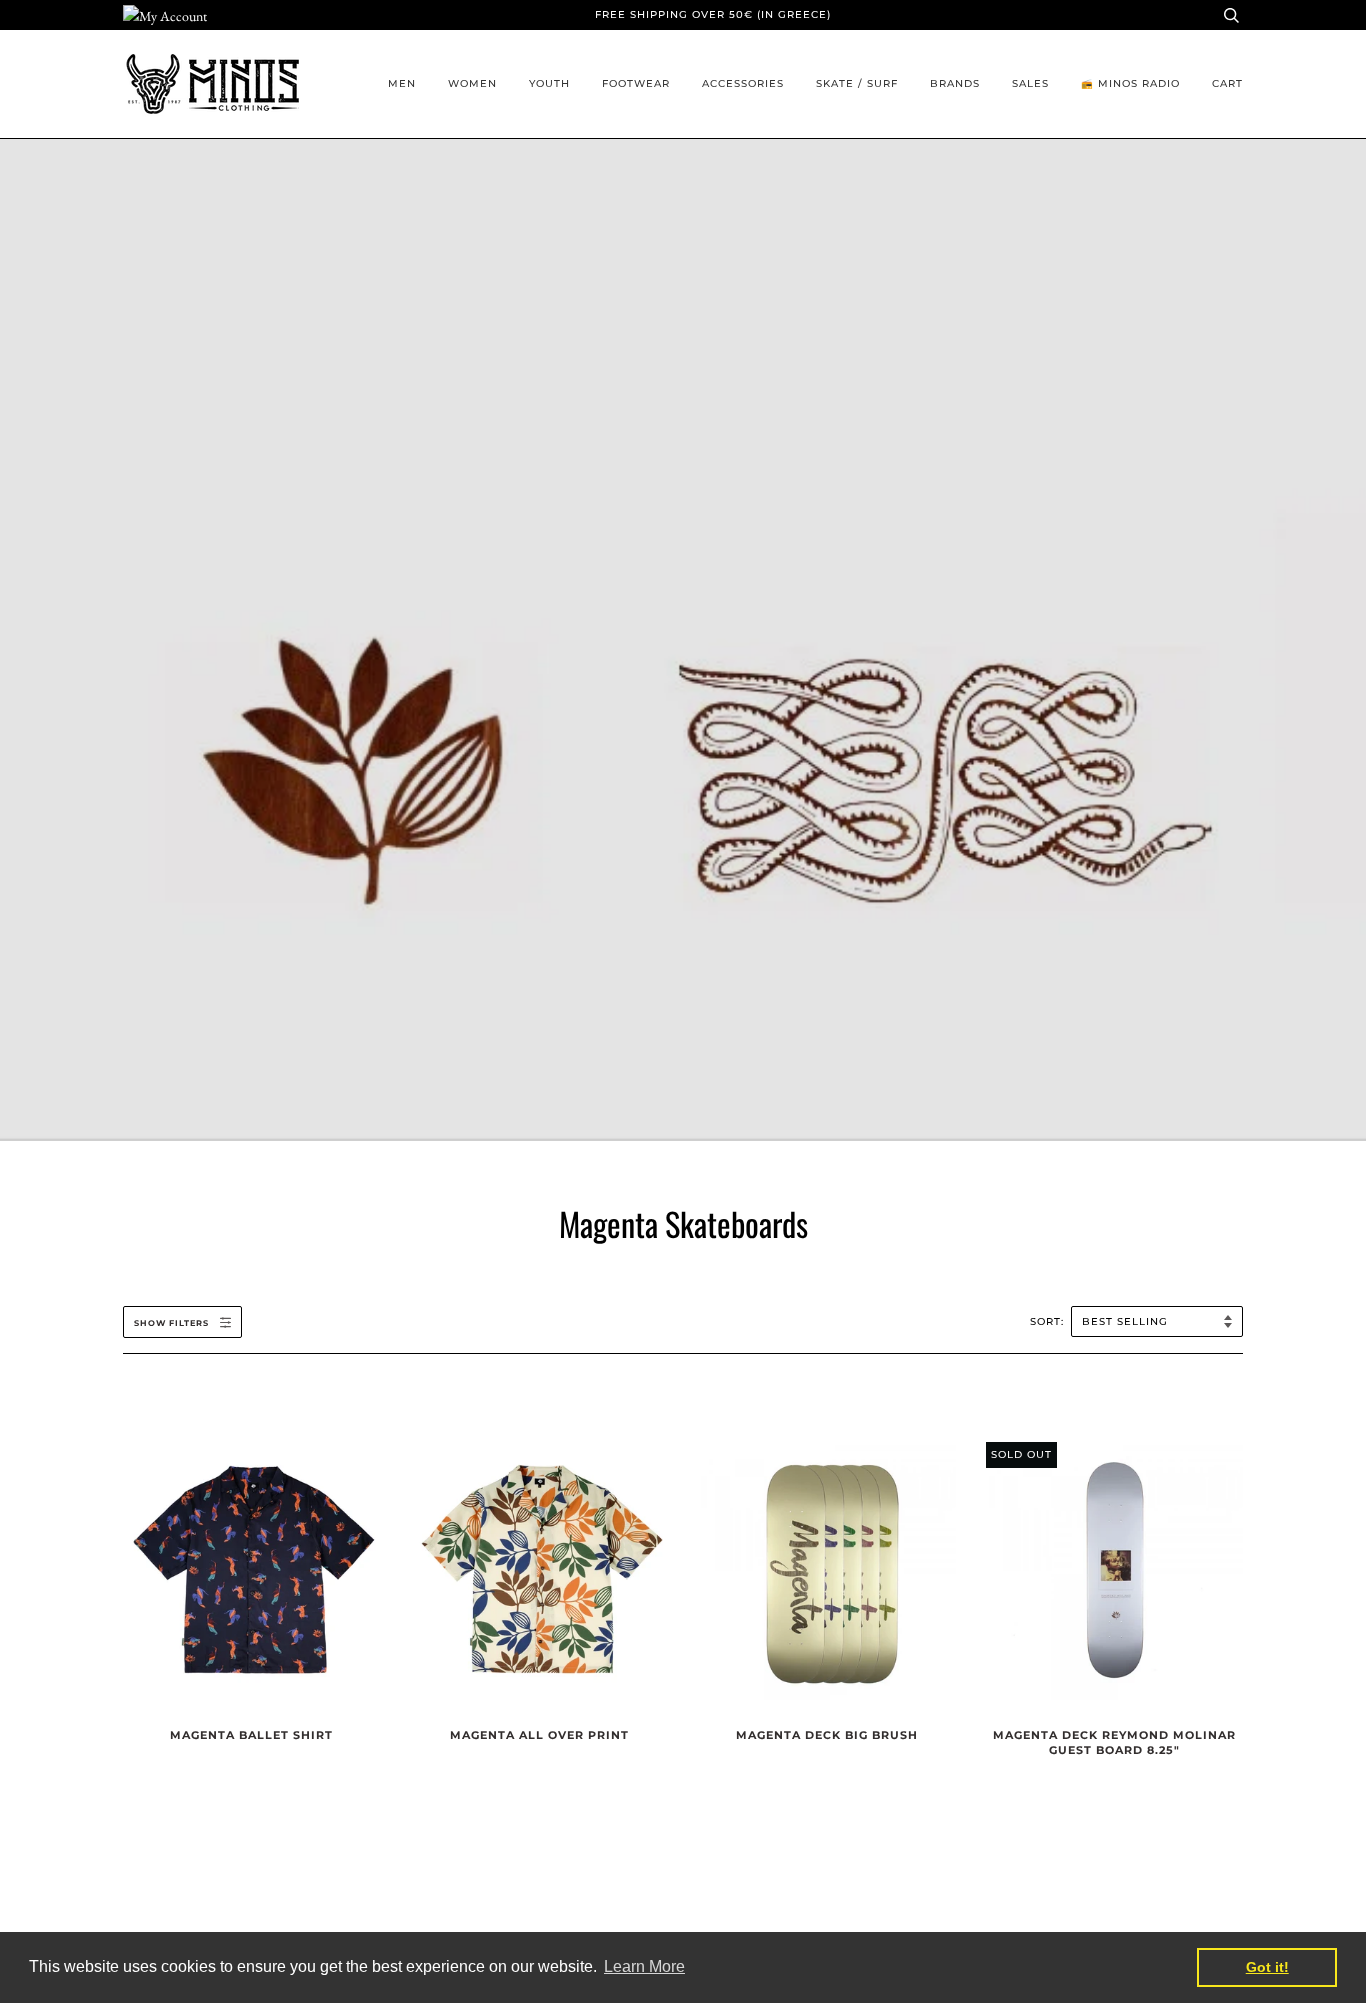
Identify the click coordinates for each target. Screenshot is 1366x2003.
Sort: (1049, 1321)
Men (402, 83)
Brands (955, 83)
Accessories (743, 83)
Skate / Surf (857, 83)
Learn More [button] (644, 1966)
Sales (1030, 83)
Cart (1227, 83)
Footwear (636, 83)
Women (472, 83)
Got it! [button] (1267, 1967)
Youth (549, 83)
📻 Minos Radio (1130, 83)
